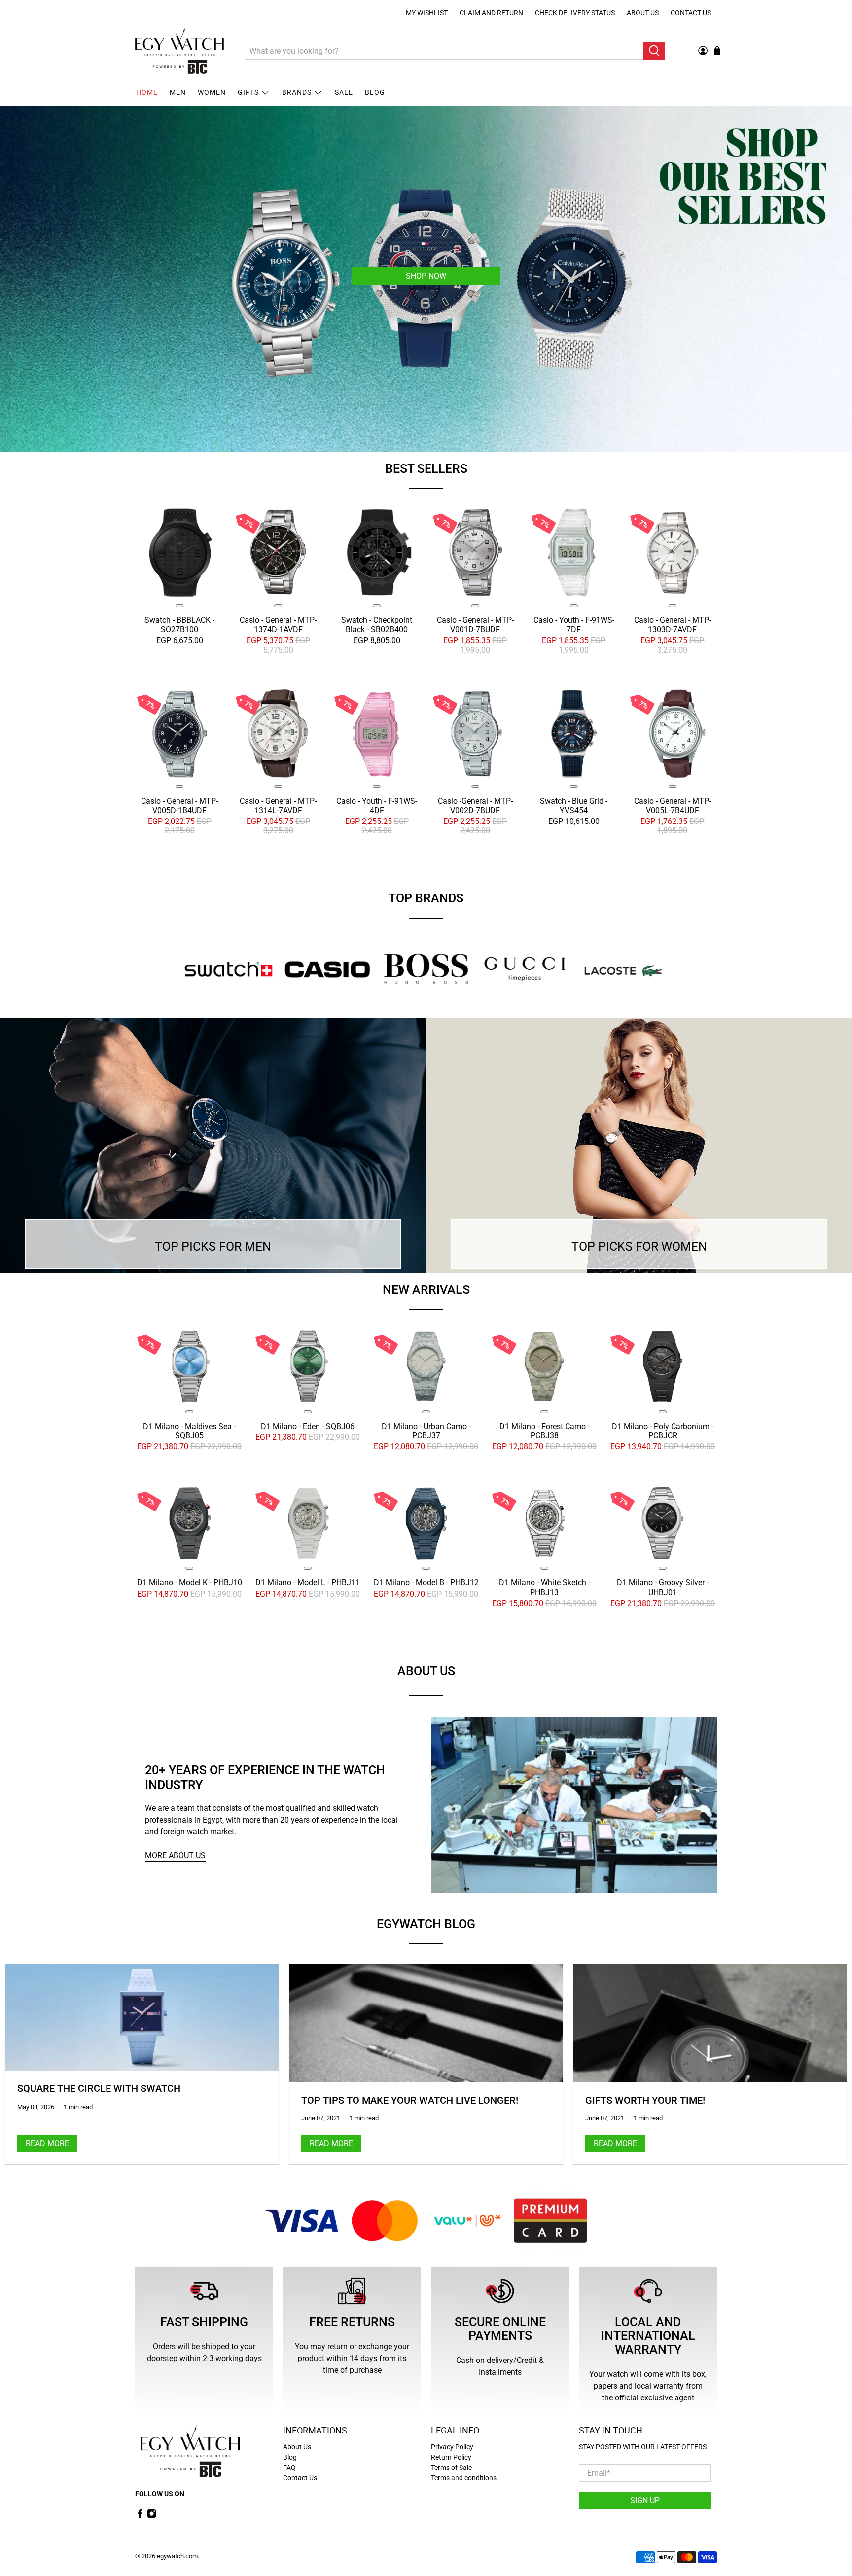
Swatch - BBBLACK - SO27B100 (179, 625)
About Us (643, 13)
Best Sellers (426, 469)
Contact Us (691, 13)
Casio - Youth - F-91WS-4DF (377, 806)
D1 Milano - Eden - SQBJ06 (308, 1426)
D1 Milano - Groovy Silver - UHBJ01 (663, 1588)
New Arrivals (426, 1290)
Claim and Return (491, 13)
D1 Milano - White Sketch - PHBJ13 (545, 1588)
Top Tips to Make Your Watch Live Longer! (410, 2100)
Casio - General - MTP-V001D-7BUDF (475, 625)
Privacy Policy (452, 2447)
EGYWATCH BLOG (426, 1924)
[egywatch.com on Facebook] (140, 2516)
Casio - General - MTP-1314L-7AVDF (278, 806)
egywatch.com (177, 2556)
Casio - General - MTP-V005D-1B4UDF (179, 806)
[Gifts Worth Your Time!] (710, 2023)
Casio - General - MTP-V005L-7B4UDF (673, 806)
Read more (47, 2143)
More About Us (175, 1855)
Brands (297, 92)
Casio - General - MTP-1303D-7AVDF (673, 625)
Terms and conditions (464, 2478)
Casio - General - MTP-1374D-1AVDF (278, 625)
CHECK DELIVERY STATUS (575, 13)
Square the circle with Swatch (99, 2088)
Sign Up (645, 2500)
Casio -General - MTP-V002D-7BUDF (475, 806)
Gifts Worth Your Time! (645, 2100)
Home (147, 92)
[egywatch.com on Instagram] (152, 2516)
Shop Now (426, 275)
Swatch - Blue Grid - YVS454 (574, 806)
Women (212, 92)
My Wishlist (427, 13)
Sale (344, 92)
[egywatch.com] (179, 51)
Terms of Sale (451, 2468)
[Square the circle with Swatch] (142, 2018)
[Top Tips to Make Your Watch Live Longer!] (426, 2023)
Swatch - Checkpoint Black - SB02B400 (377, 625)
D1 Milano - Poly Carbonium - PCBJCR (663, 1431)
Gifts (248, 92)
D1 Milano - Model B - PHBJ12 (426, 1583)
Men (178, 92)
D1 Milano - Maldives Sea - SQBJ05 (189, 1431)
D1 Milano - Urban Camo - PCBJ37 (426, 1431)
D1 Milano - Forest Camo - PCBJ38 (545, 1431)
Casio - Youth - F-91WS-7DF (574, 625)
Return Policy (451, 2457)
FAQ (289, 2468)
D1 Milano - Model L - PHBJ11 (308, 1583)
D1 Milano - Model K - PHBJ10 (190, 1583)
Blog (375, 92)
